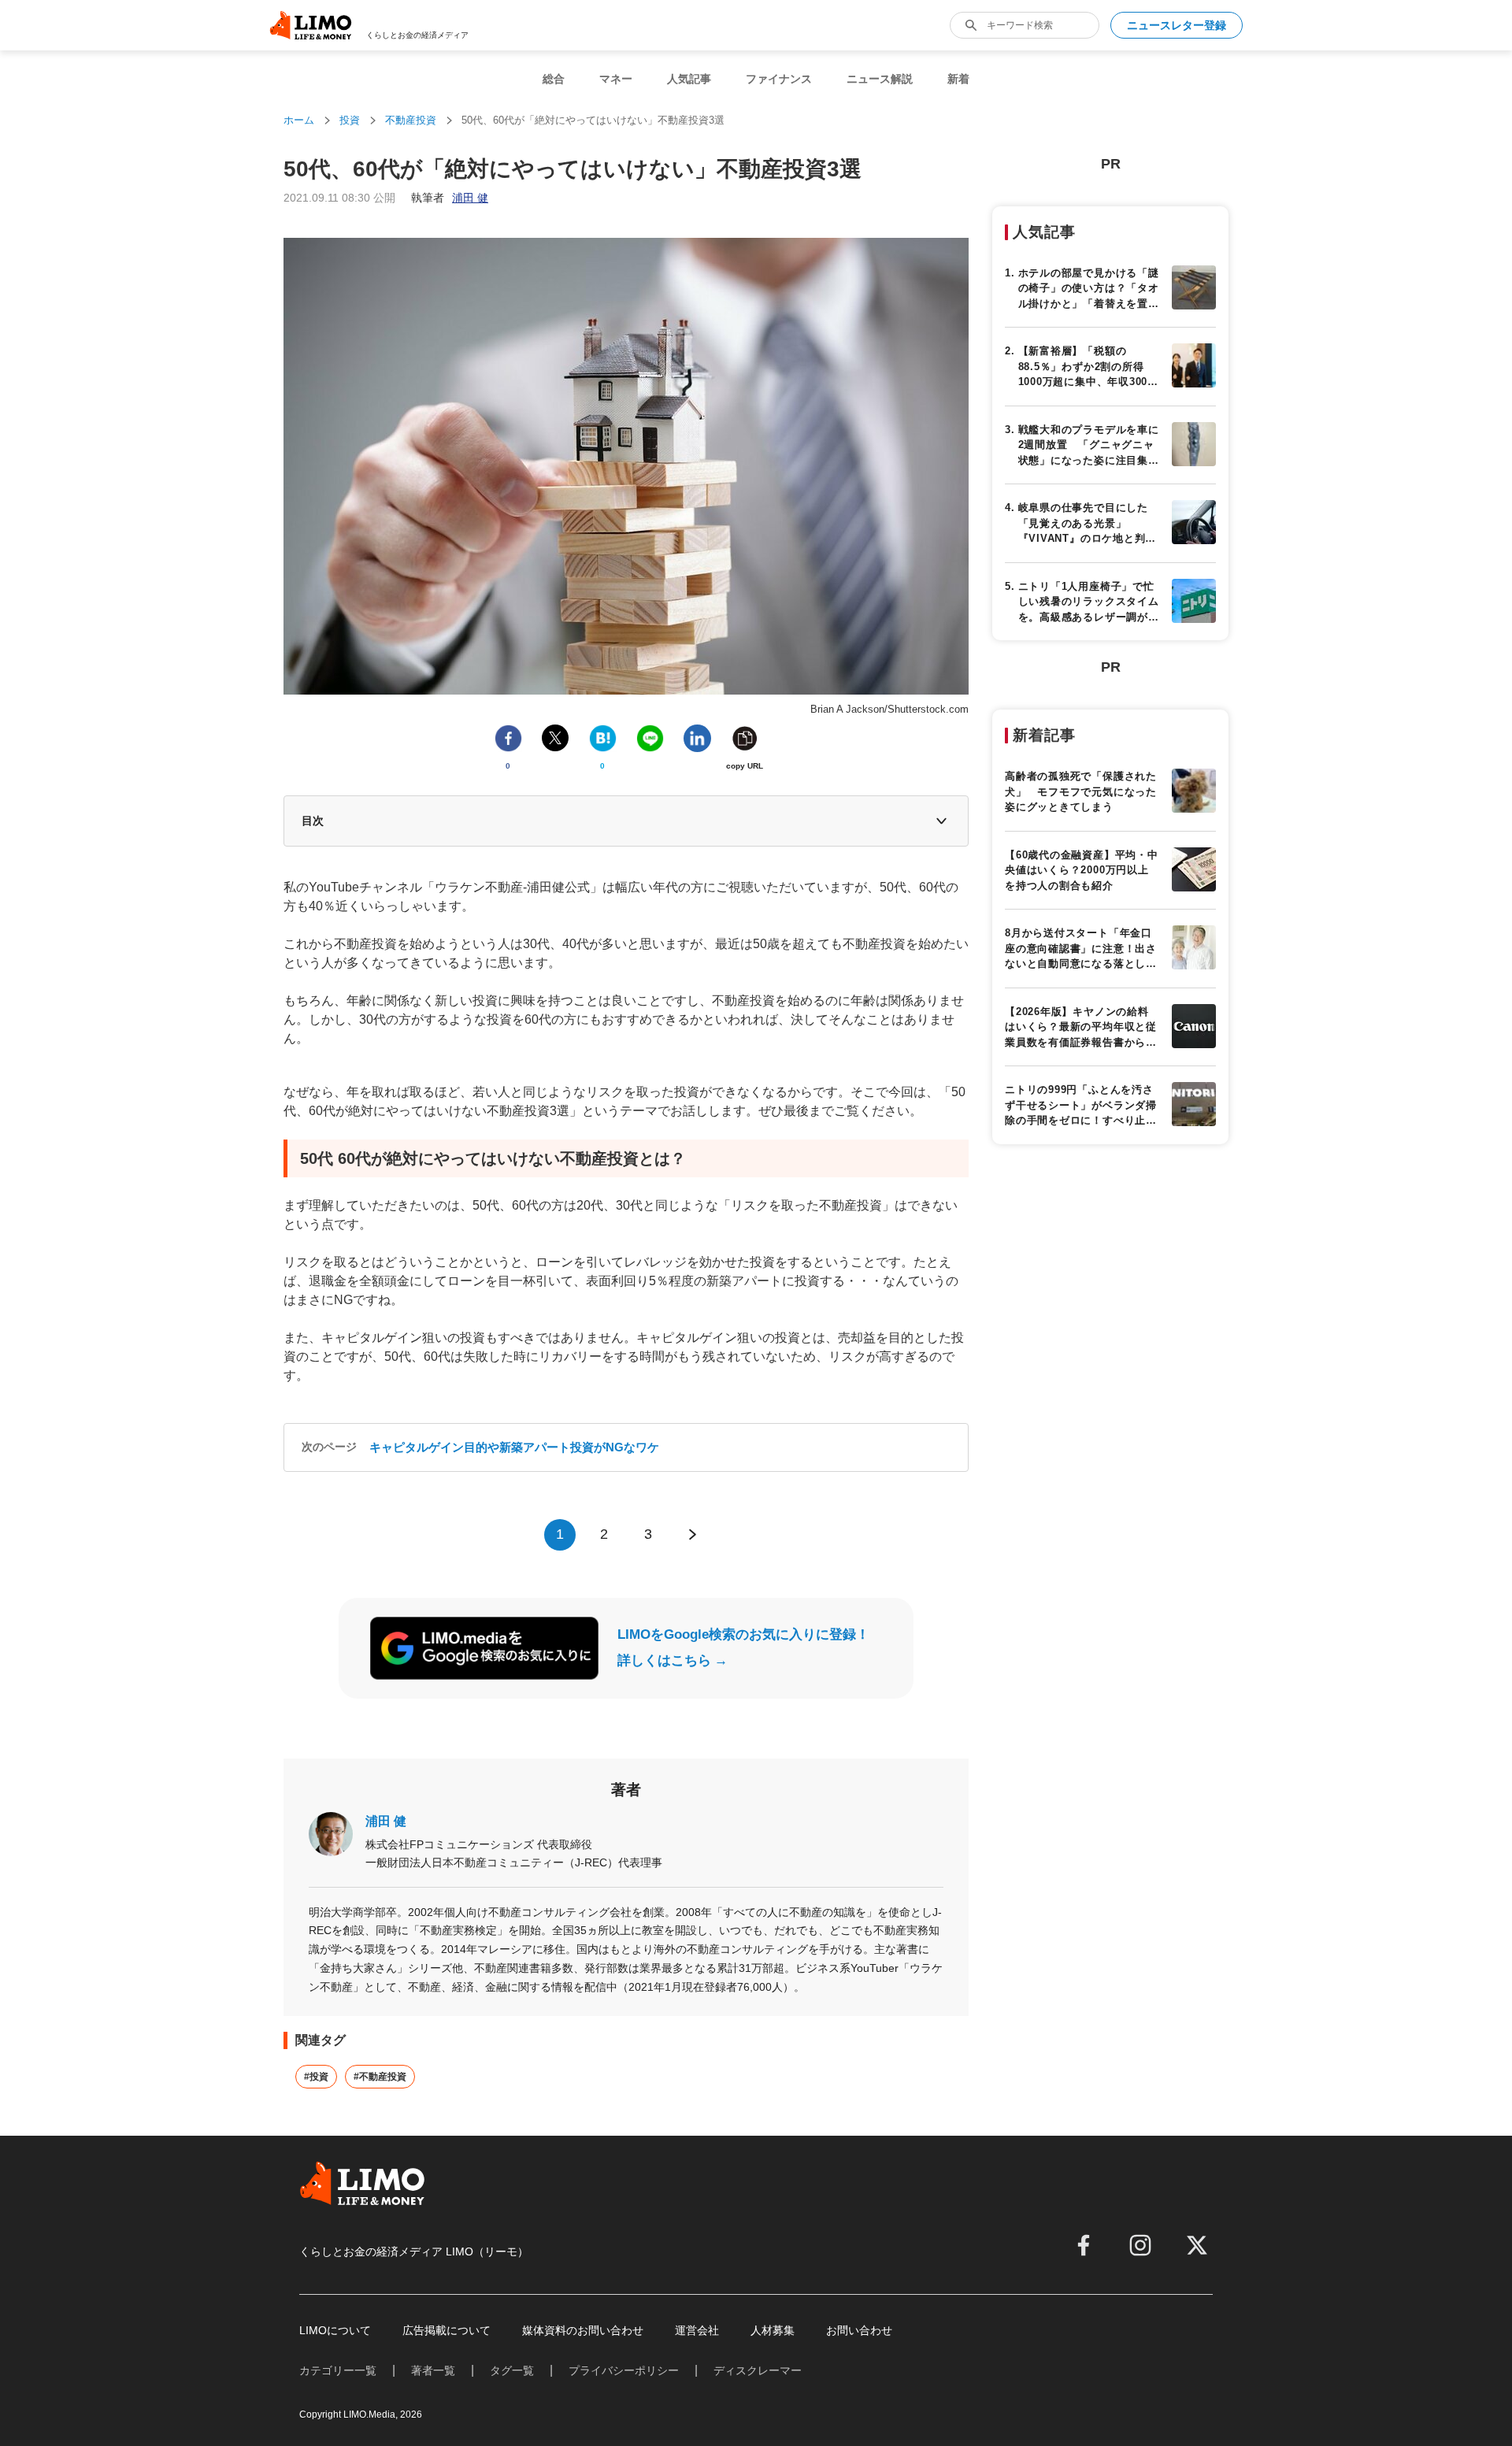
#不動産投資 (380, 2077)
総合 (554, 79)
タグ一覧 (512, 2370)
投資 (350, 120)
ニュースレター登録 (1177, 25)
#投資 (316, 2077)
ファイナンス (779, 79)
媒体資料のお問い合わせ (583, 2330)
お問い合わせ (859, 2330)
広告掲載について (447, 2330)
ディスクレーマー (758, 2370)
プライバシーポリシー (624, 2370)
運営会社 (697, 2330)
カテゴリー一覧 (338, 2370)
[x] (1197, 2245)
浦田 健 (386, 1821)
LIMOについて (335, 2330)
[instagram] (1140, 2245)
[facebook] (1084, 2245)
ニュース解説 (880, 79)
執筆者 (450, 198)
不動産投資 (411, 120)
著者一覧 (433, 2370)
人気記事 (689, 79)
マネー (616, 79)
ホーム (299, 120)
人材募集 (773, 2330)
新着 (958, 79)
